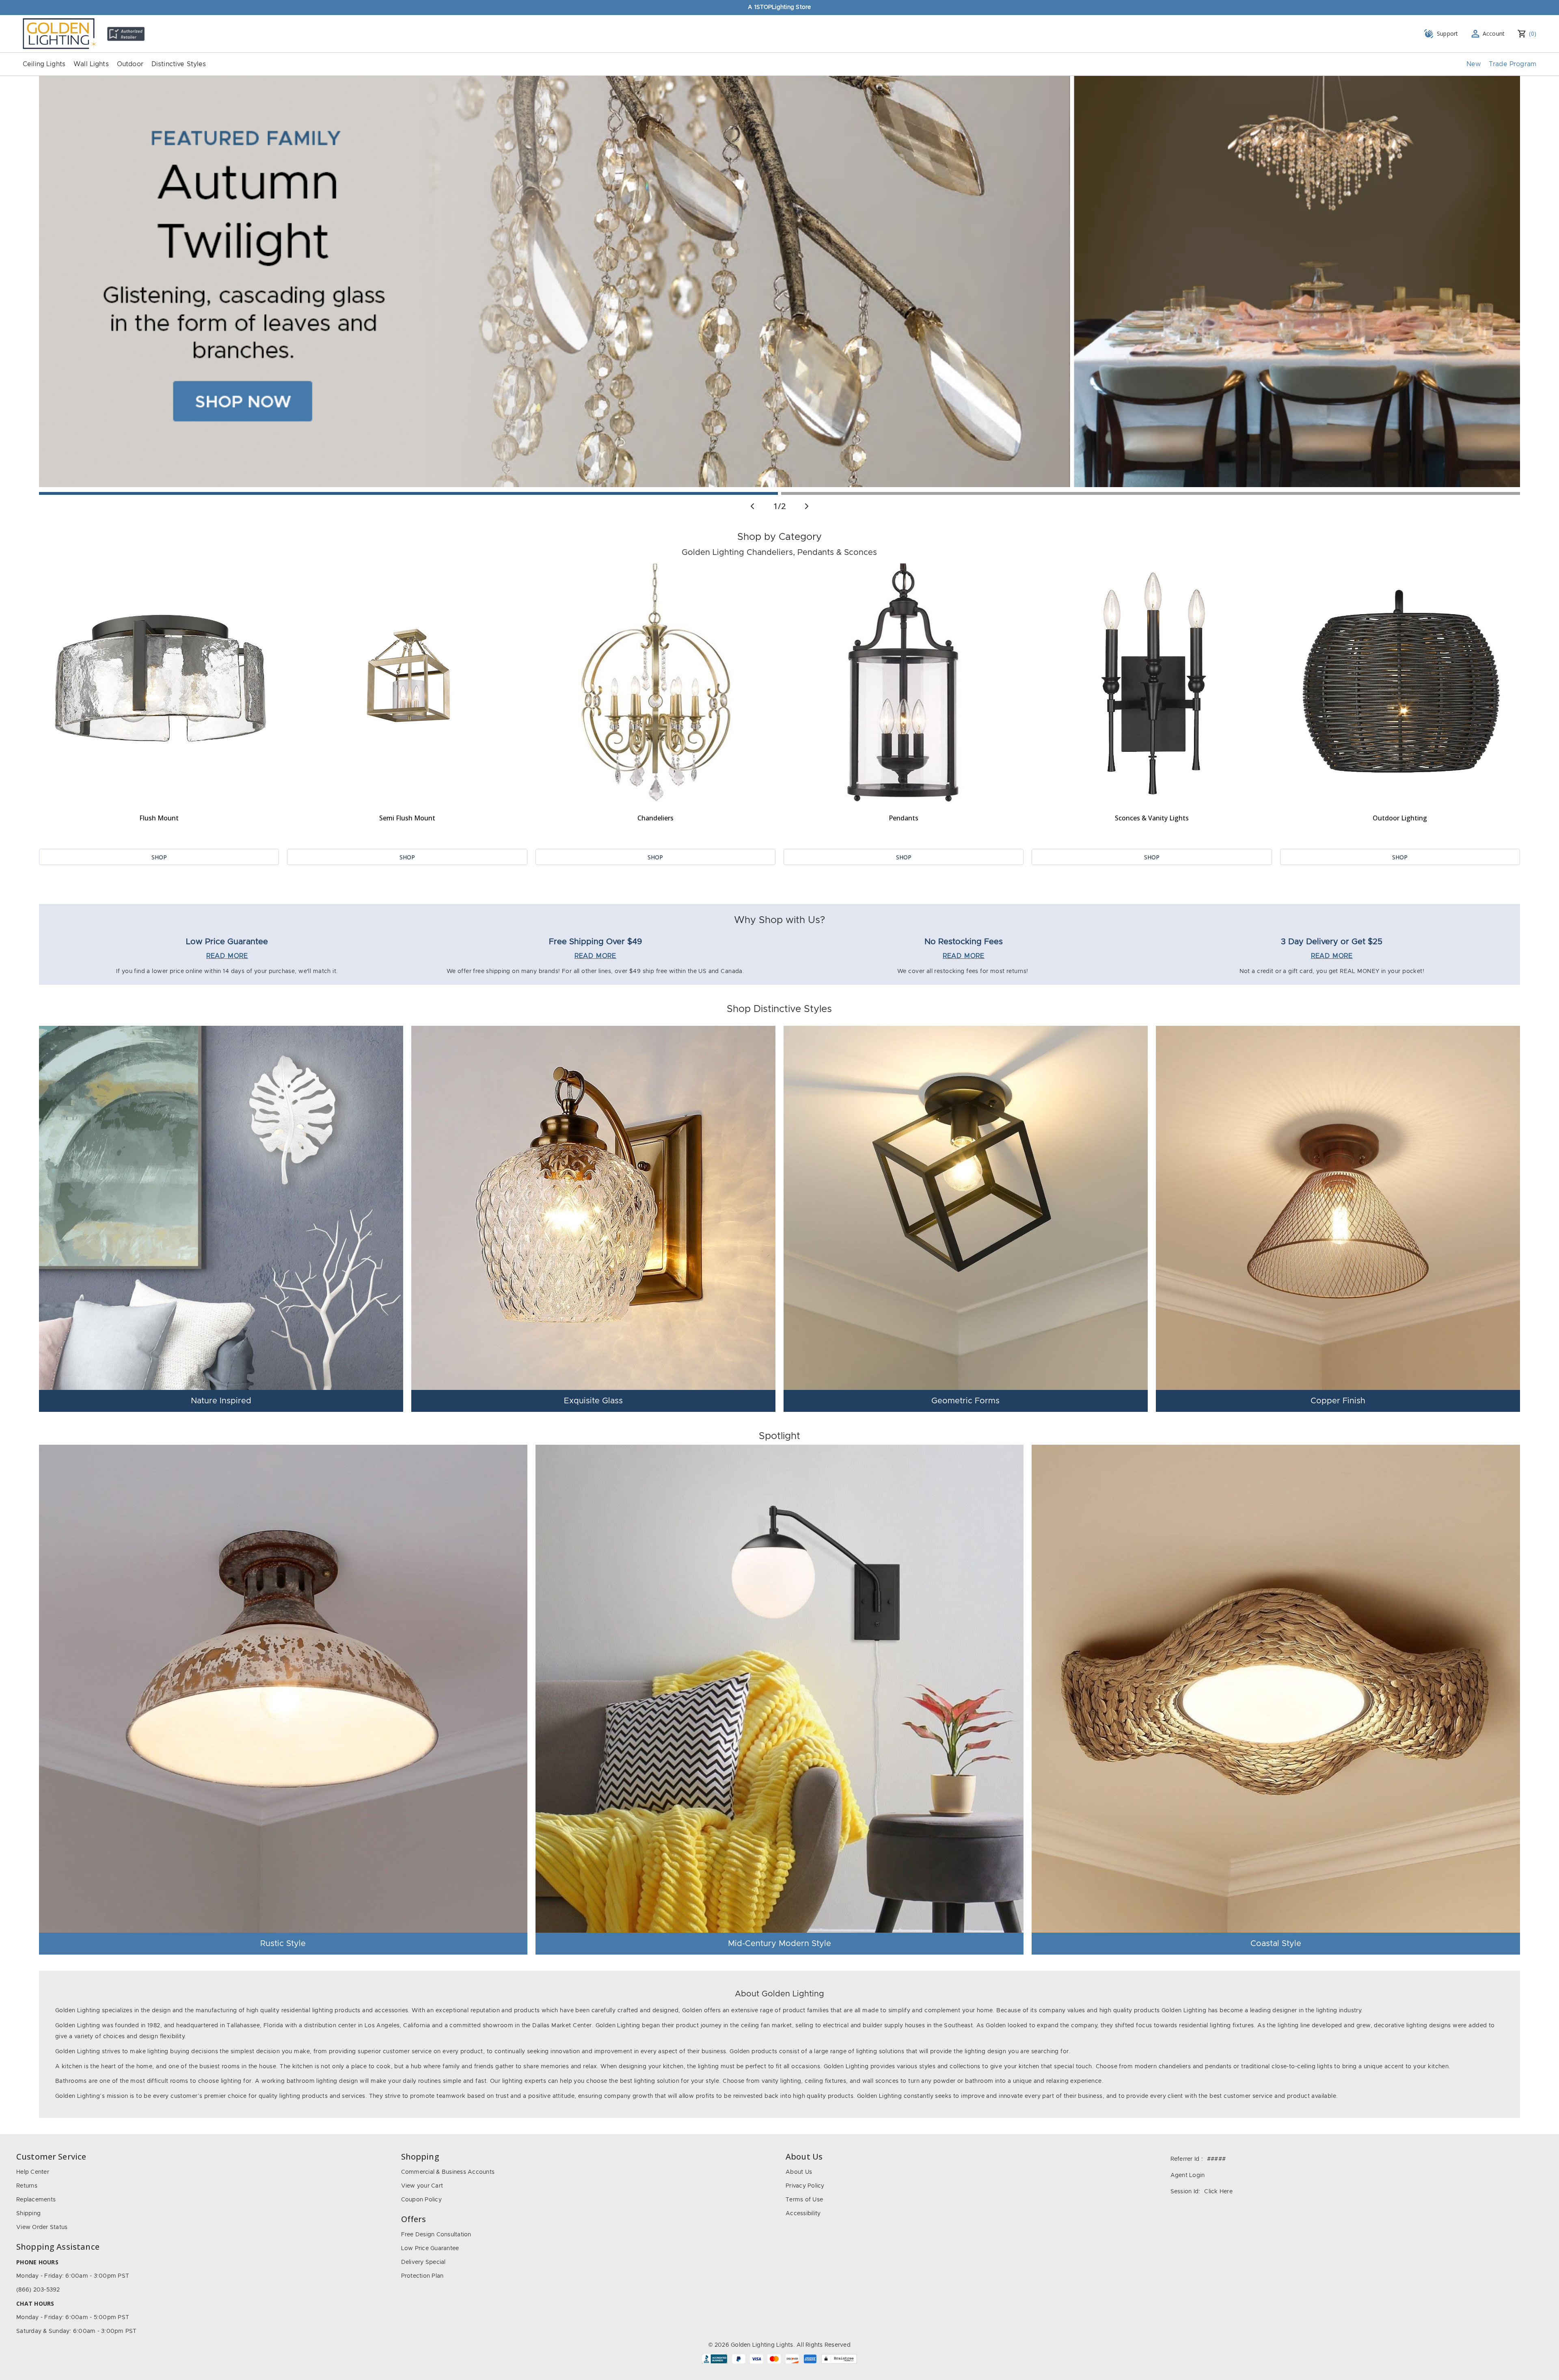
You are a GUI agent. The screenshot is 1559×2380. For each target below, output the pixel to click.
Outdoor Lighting (1400, 818)
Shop (159, 857)
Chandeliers (655, 818)
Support (1448, 33)
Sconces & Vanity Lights (1152, 818)
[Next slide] (807, 506)
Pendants (904, 818)
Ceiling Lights (44, 64)
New (1474, 64)
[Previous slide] (752, 506)
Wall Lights (91, 64)
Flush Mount (159, 818)
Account (1494, 33)
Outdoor (130, 64)
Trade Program (1513, 64)
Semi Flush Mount (407, 818)
